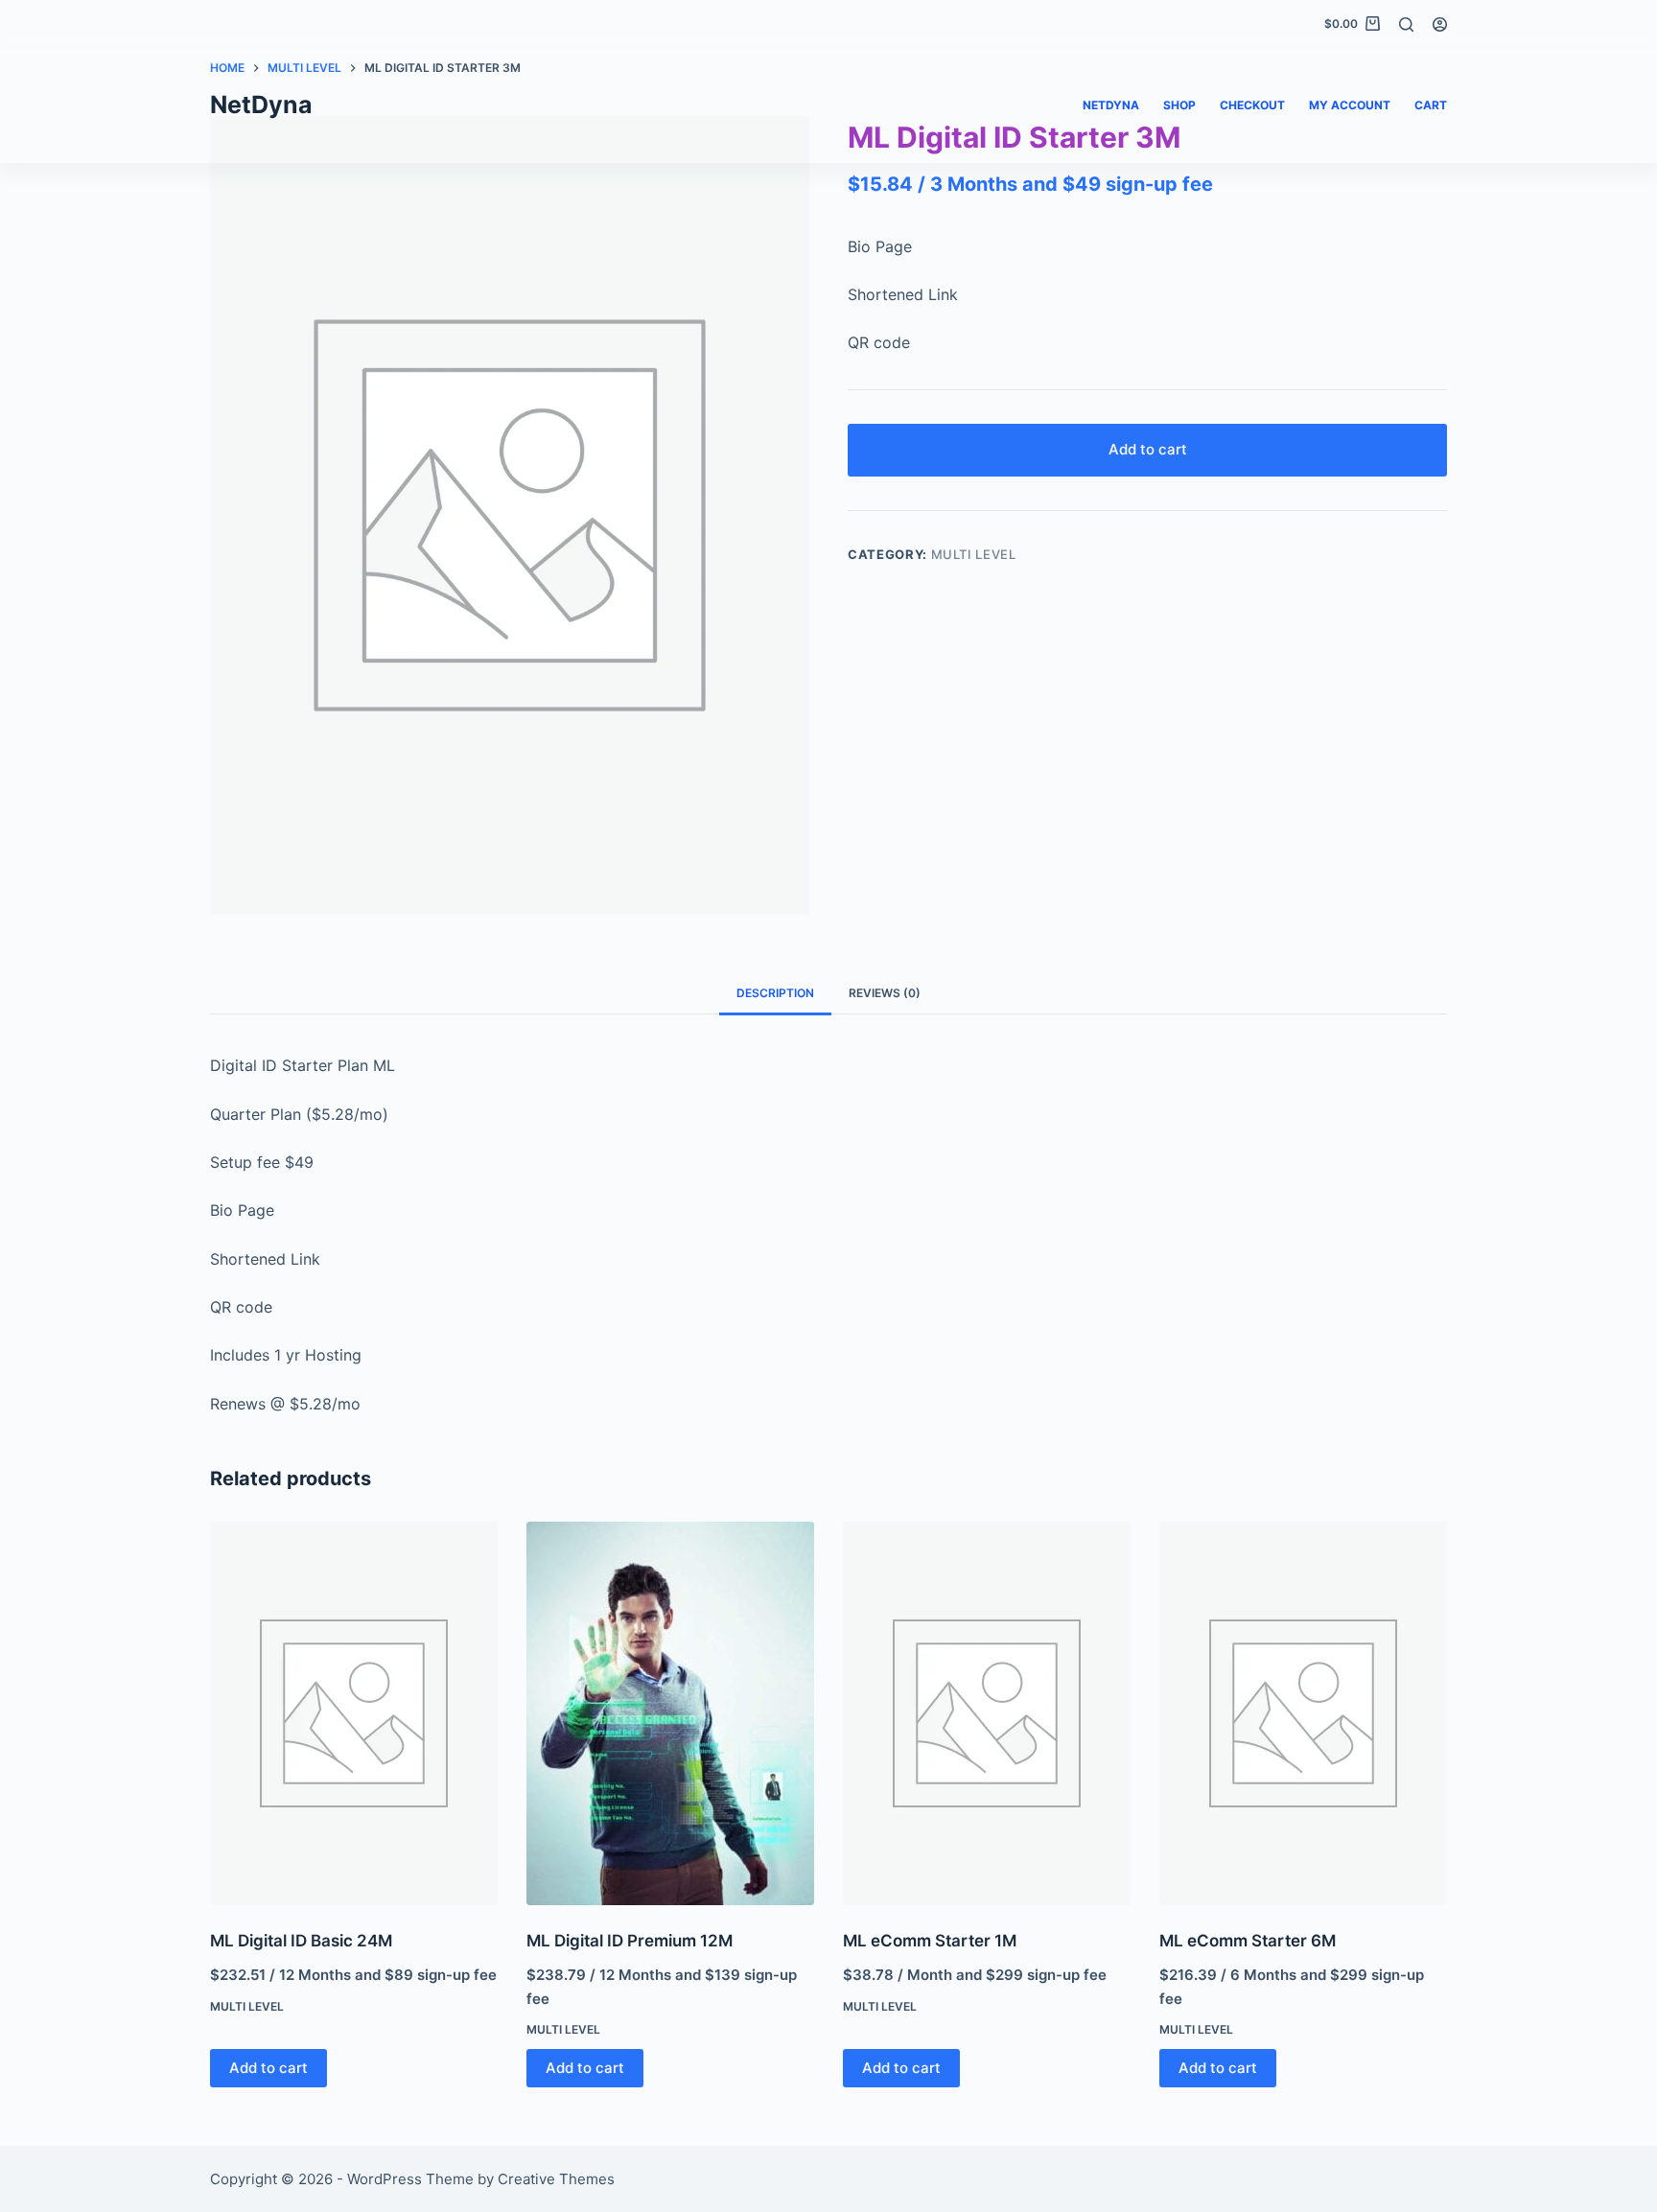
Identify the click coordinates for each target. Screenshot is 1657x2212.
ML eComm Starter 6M (1248, 1941)
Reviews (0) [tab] (885, 993)
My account (1350, 105)
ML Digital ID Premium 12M (630, 1941)
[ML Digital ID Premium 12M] (670, 1713)
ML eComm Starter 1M (930, 1941)
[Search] (1406, 24)
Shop (1179, 105)
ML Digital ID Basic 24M (301, 1941)
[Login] (1440, 24)
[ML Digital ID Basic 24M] (354, 1713)
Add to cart (1148, 449)
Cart (1431, 105)
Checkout (1252, 105)
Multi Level (974, 554)
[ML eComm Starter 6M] (1303, 1713)
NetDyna (261, 105)
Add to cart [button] (268, 2068)
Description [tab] (775, 993)
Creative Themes (556, 2179)
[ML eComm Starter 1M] (987, 1713)
